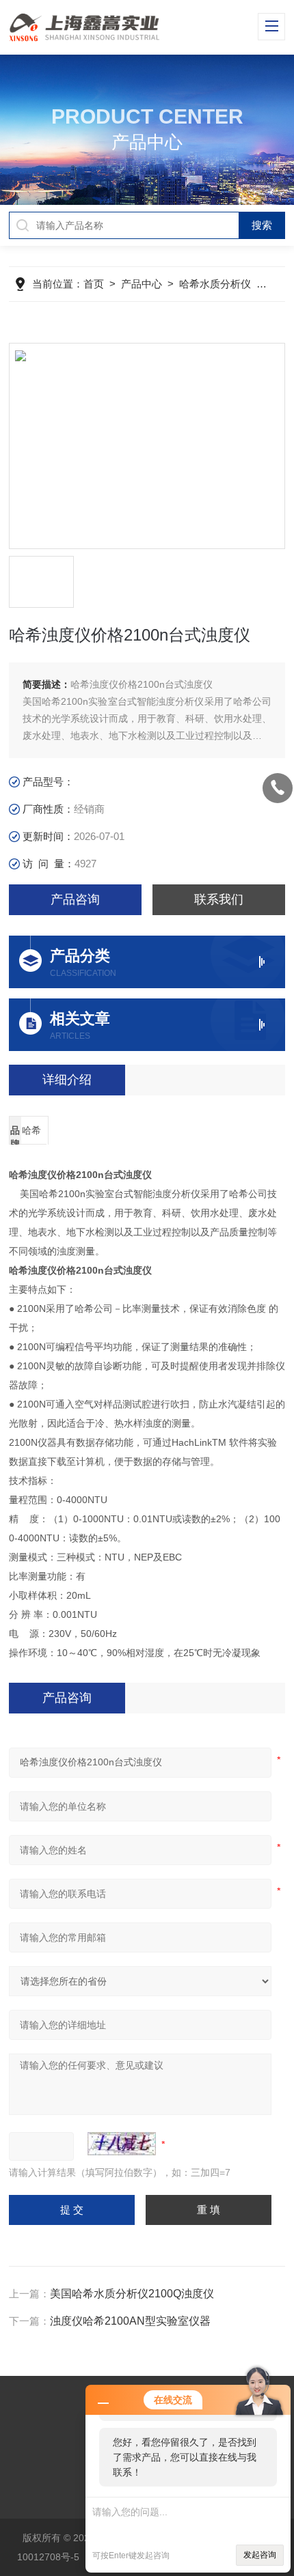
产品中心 (142, 284)
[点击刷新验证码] (122, 2144)
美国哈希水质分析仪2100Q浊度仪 (132, 2294)
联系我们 (219, 899)
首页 (94, 284)
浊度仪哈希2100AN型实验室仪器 (130, 2321)
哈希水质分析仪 (215, 284)
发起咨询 (260, 2555)
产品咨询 (75, 899)
